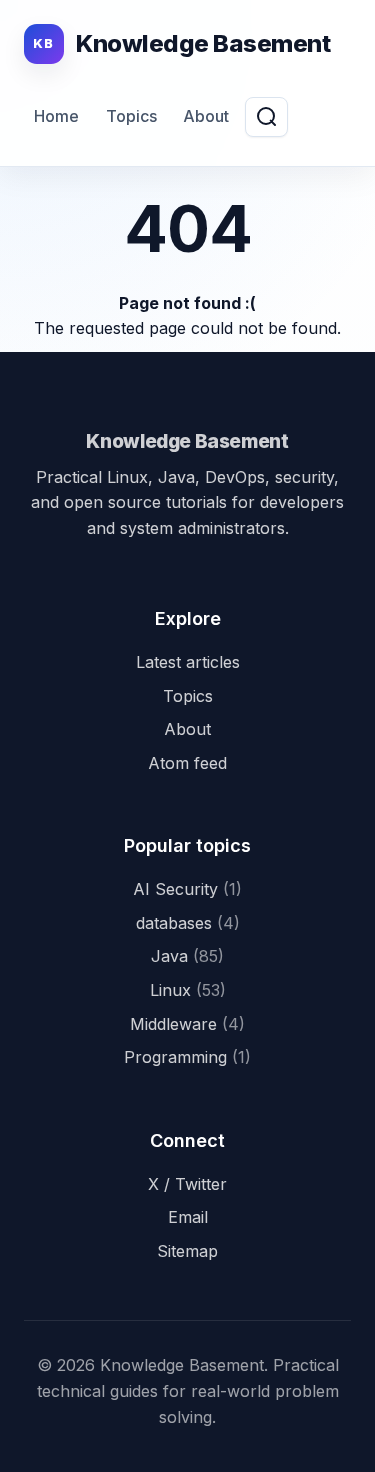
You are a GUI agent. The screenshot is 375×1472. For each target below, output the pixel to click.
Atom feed (187, 763)
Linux (188, 990)
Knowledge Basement (187, 441)
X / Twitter (187, 1184)
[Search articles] (266, 117)
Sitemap (187, 1251)
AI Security (187, 889)
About (206, 116)
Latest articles (188, 662)
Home (56, 116)
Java (187, 956)
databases (188, 923)
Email (188, 1217)
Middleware (187, 1024)
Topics (131, 116)
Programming (187, 1057)
